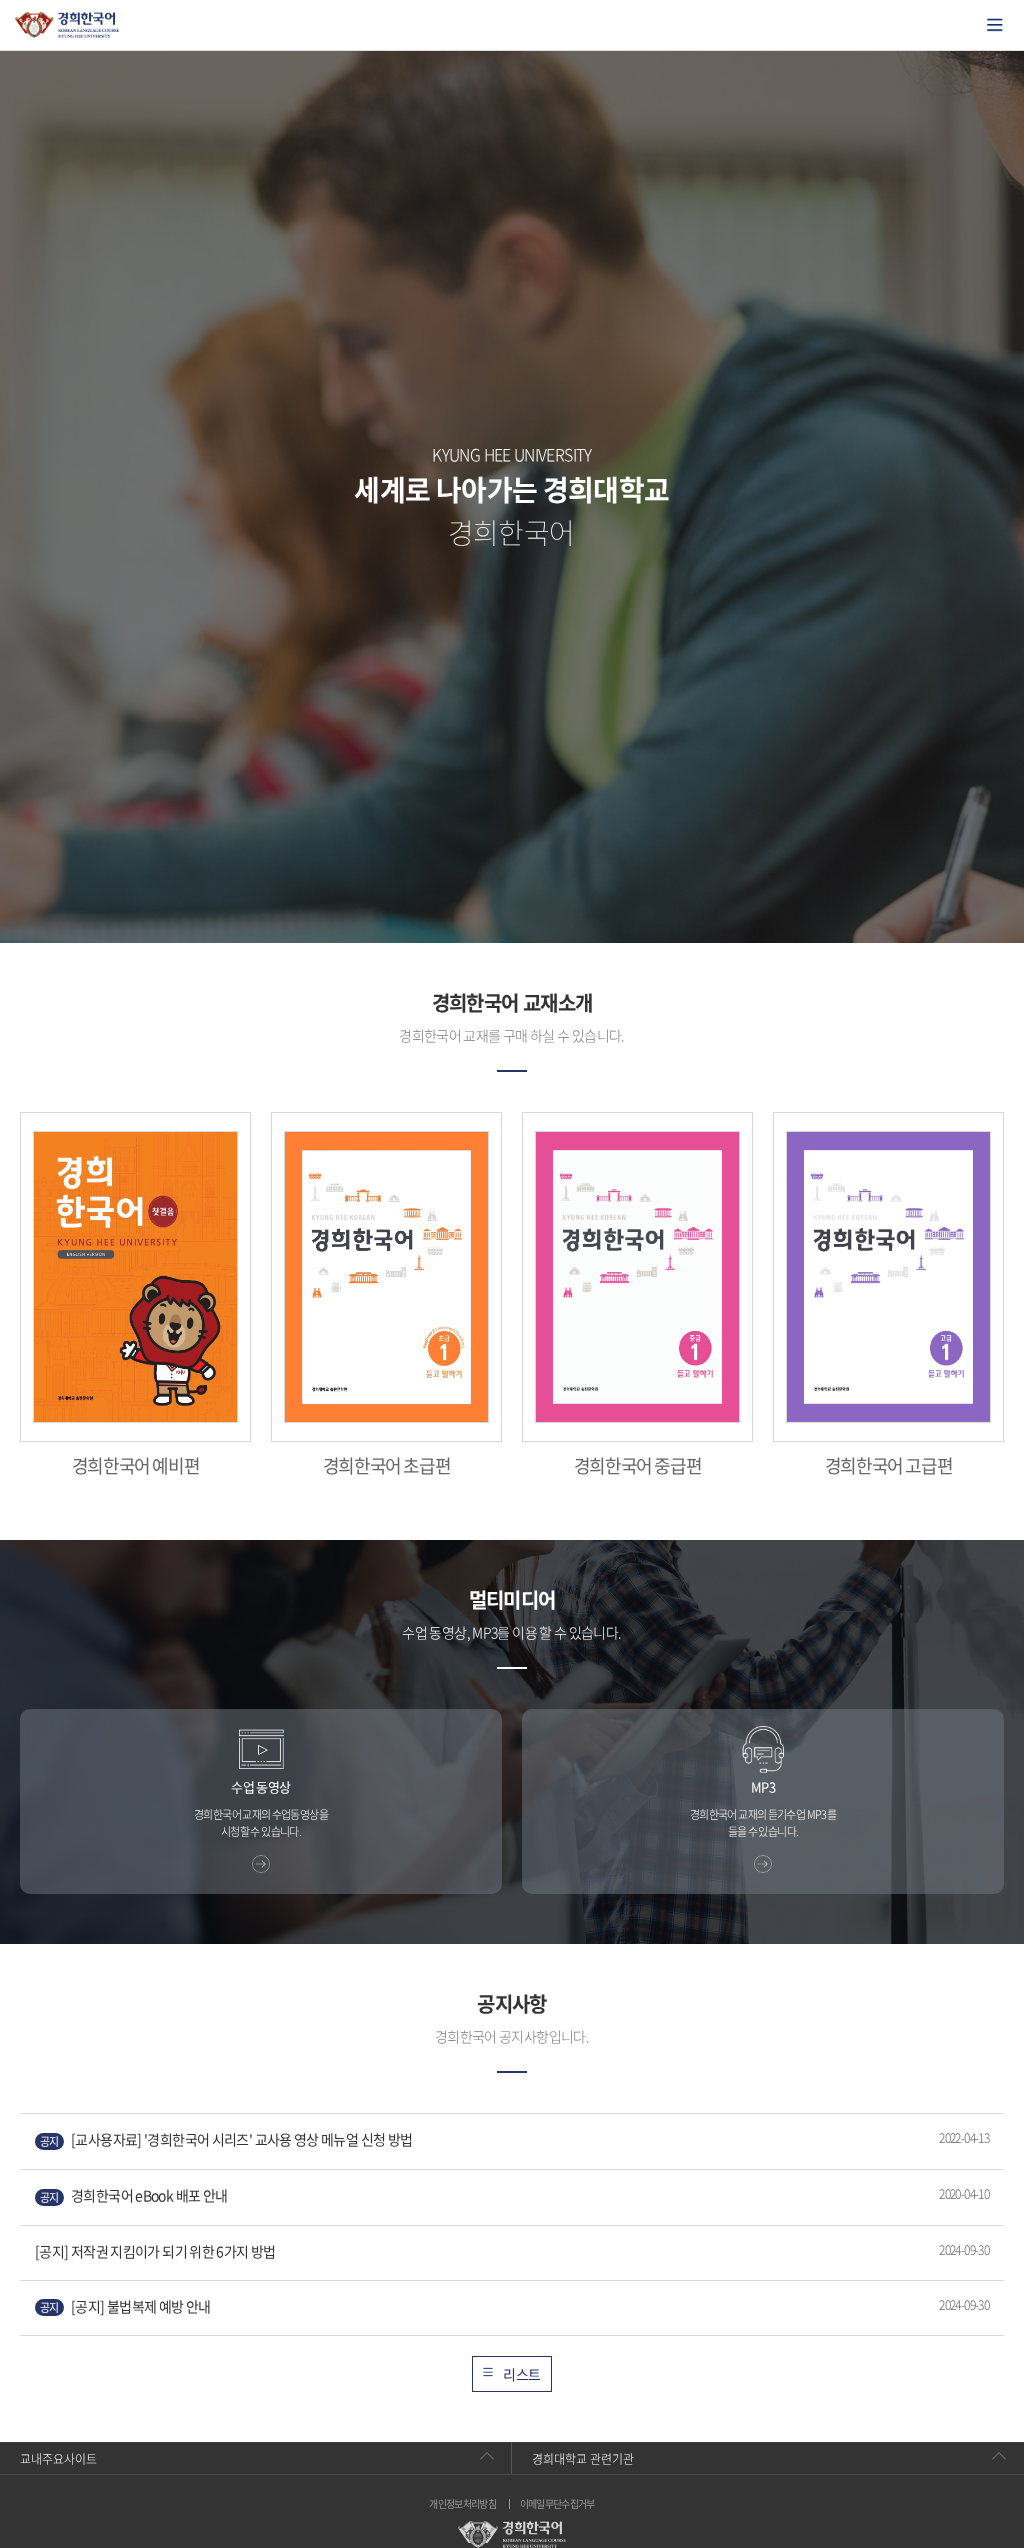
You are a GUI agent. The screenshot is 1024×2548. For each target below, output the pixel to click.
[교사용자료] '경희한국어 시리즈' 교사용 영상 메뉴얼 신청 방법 (226, 2139)
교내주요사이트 (58, 2459)
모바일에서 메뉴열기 (995, 25)
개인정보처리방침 (462, 2504)
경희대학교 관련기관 (583, 2459)
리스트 (521, 2374)
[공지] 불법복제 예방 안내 (125, 2306)
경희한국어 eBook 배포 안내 (133, 2195)
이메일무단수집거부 (557, 2504)
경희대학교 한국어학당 (67, 25)
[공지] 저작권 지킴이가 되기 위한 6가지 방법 (155, 2251)
